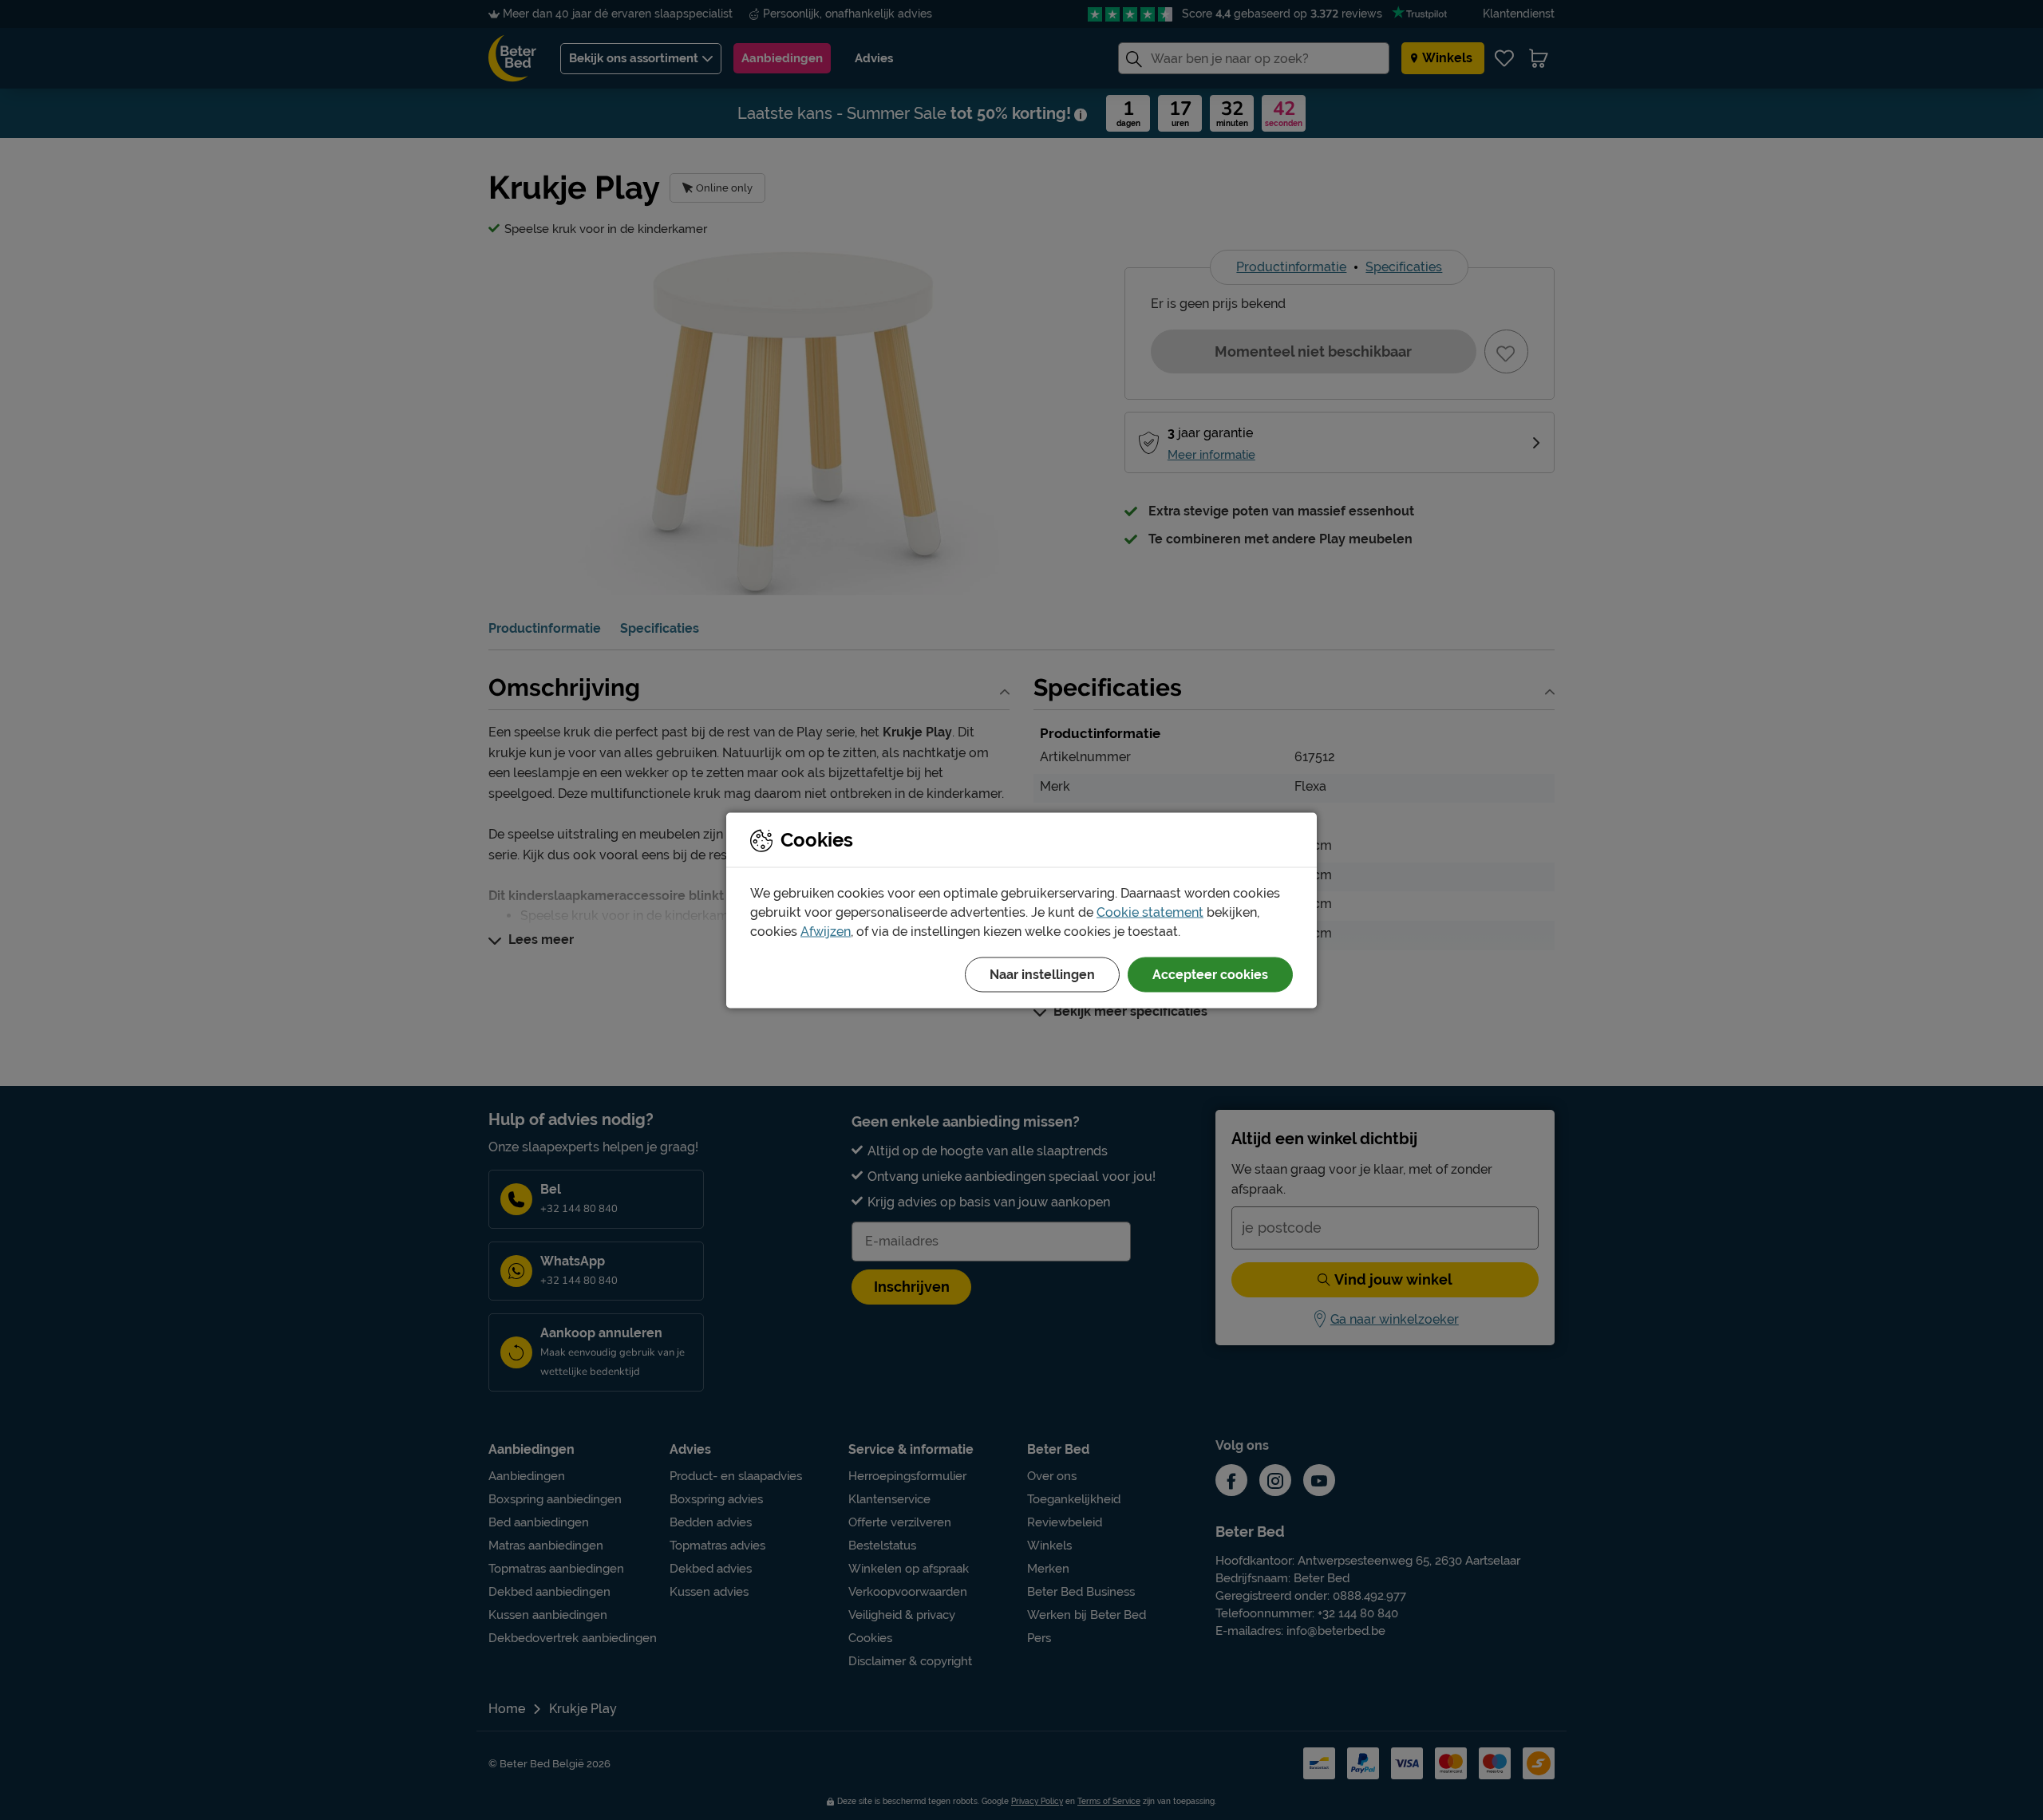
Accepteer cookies (1210, 974)
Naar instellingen (1042, 974)
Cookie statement (1150, 912)
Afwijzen (826, 931)
